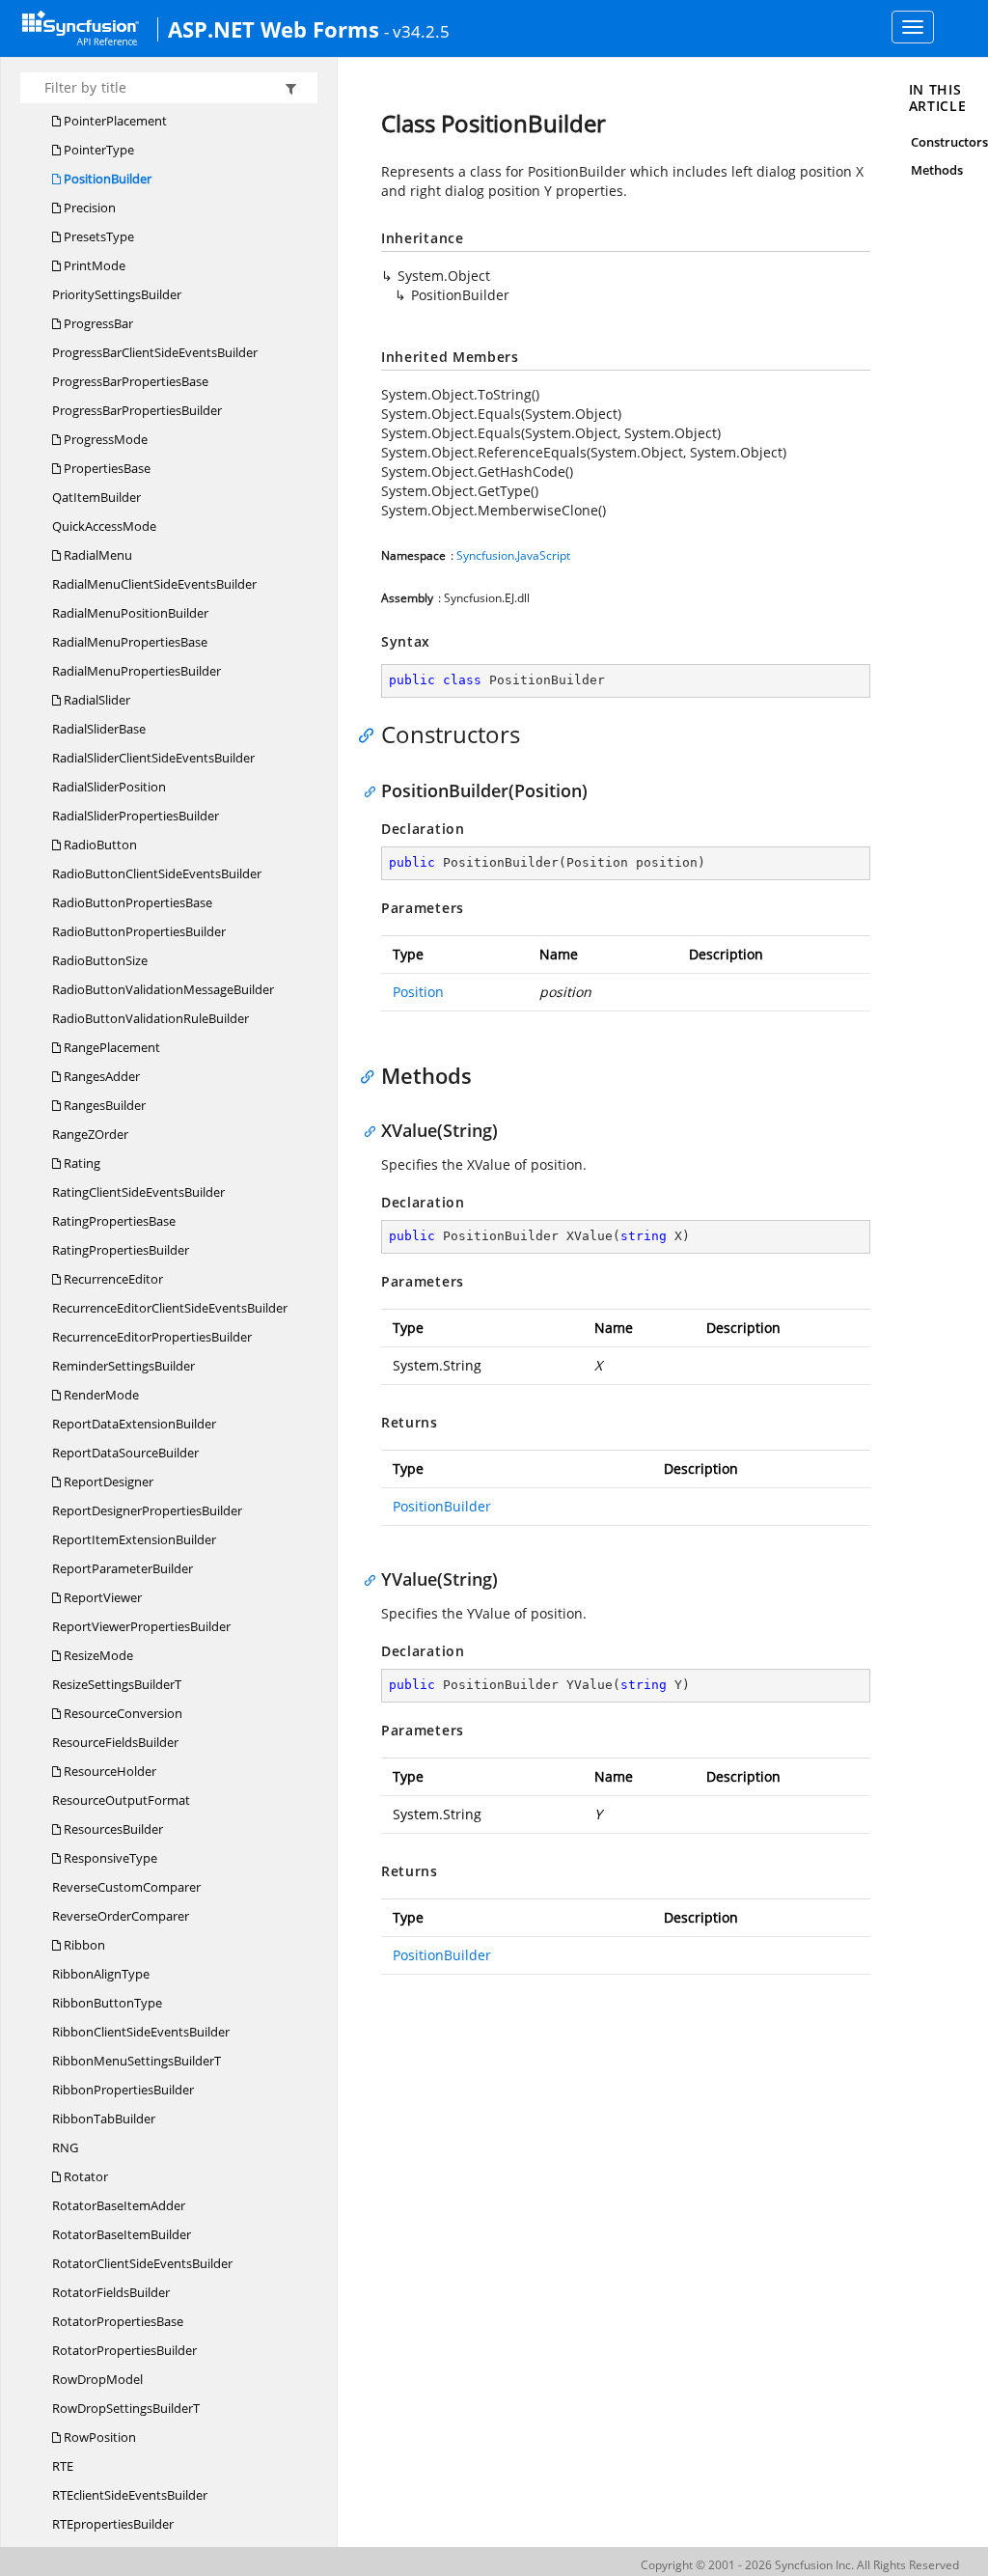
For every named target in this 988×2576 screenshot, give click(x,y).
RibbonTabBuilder (104, 2119)
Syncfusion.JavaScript (513, 555)
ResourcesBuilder (112, 1829)
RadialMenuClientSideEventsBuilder (154, 584)
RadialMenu (96, 555)
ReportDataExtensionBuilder (134, 1424)
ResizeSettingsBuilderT (117, 1684)
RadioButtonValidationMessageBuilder (163, 989)
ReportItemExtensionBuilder (134, 1539)
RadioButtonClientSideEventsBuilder (157, 873)
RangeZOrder (90, 1134)
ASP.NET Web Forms (274, 29)
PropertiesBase (106, 468)
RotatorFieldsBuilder (111, 2292)
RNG (65, 2147)
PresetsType (97, 236)
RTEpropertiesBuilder (113, 2524)
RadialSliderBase (99, 729)
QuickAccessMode (104, 526)
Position (418, 992)
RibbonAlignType (101, 1974)
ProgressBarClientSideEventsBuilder (155, 352)
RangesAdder (100, 1076)
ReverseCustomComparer (126, 1887)
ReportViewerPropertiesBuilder (141, 1626)
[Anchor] (371, 734)
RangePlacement (110, 1047)
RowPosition (98, 2437)
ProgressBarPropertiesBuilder (137, 410)
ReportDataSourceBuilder (125, 1453)
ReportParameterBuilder (123, 1568)
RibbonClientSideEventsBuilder (141, 2032)
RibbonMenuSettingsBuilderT (137, 2061)
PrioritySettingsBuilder (117, 294)
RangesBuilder (103, 1105)
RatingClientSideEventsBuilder (138, 1192)
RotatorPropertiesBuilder (124, 2350)
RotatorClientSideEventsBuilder (142, 2263)
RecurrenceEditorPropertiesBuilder (152, 1337)
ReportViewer (101, 1597)
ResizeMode (97, 1655)
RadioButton (99, 845)
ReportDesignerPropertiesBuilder (147, 1510)
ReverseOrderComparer (121, 1916)
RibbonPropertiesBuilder (123, 2090)
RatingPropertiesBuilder (121, 1250)
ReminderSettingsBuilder (123, 1366)
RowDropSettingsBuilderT (126, 2408)
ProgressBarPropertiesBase (130, 381)
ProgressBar (97, 323)
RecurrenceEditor (112, 1279)
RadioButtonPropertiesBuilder (139, 931)
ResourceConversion (122, 1713)
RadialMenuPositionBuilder (130, 613)
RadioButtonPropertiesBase (132, 902)
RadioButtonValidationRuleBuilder (151, 1018)
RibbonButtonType (107, 2003)
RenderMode (100, 1395)
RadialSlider (96, 700)
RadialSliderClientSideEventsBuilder (153, 758)
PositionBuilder (106, 179)
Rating (81, 1163)
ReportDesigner (107, 1482)
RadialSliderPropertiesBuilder (136, 816)
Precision (88, 208)
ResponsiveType (109, 1858)
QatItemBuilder (96, 497)
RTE (63, 2466)
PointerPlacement (114, 121)
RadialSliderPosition (109, 787)
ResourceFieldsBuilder (115, 1742)
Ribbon (83, 1945)
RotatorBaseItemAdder (119, 2205)
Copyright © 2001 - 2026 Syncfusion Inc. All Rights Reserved (800, 2565)
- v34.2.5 (417, 31)
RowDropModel (97, 2379)
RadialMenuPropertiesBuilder (137, 671)
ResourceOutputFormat (121, 1800)
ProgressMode (104, 439)
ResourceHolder (109, 1771)
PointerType (97, 150)
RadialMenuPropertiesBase (130, 642)
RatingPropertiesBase (114, 1221)
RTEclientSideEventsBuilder (130, 2495)
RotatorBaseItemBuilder (122, 2234)
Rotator (84, 2176)
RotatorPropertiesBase (118, 2321)
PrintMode (93, 265)
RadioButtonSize (100, 960)
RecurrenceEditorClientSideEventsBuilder (170, 1308)
